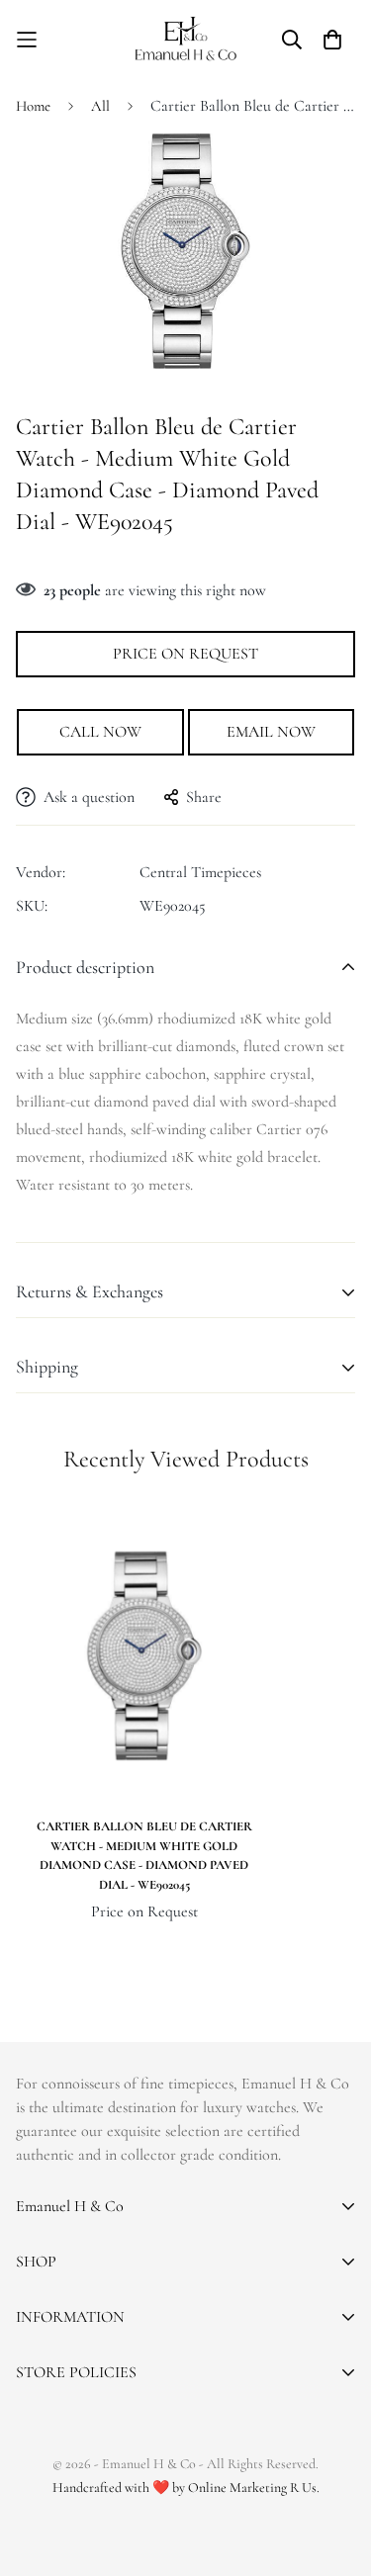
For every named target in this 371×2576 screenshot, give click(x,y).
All (100, 106)
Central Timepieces (200, 872)
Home (33, 106)
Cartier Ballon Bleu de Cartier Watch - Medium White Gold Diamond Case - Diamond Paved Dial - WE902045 (144, 1856)
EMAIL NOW (271, 732)
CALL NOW (100, 732)
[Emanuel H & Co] (185, 39)
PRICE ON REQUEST (185, 654)
